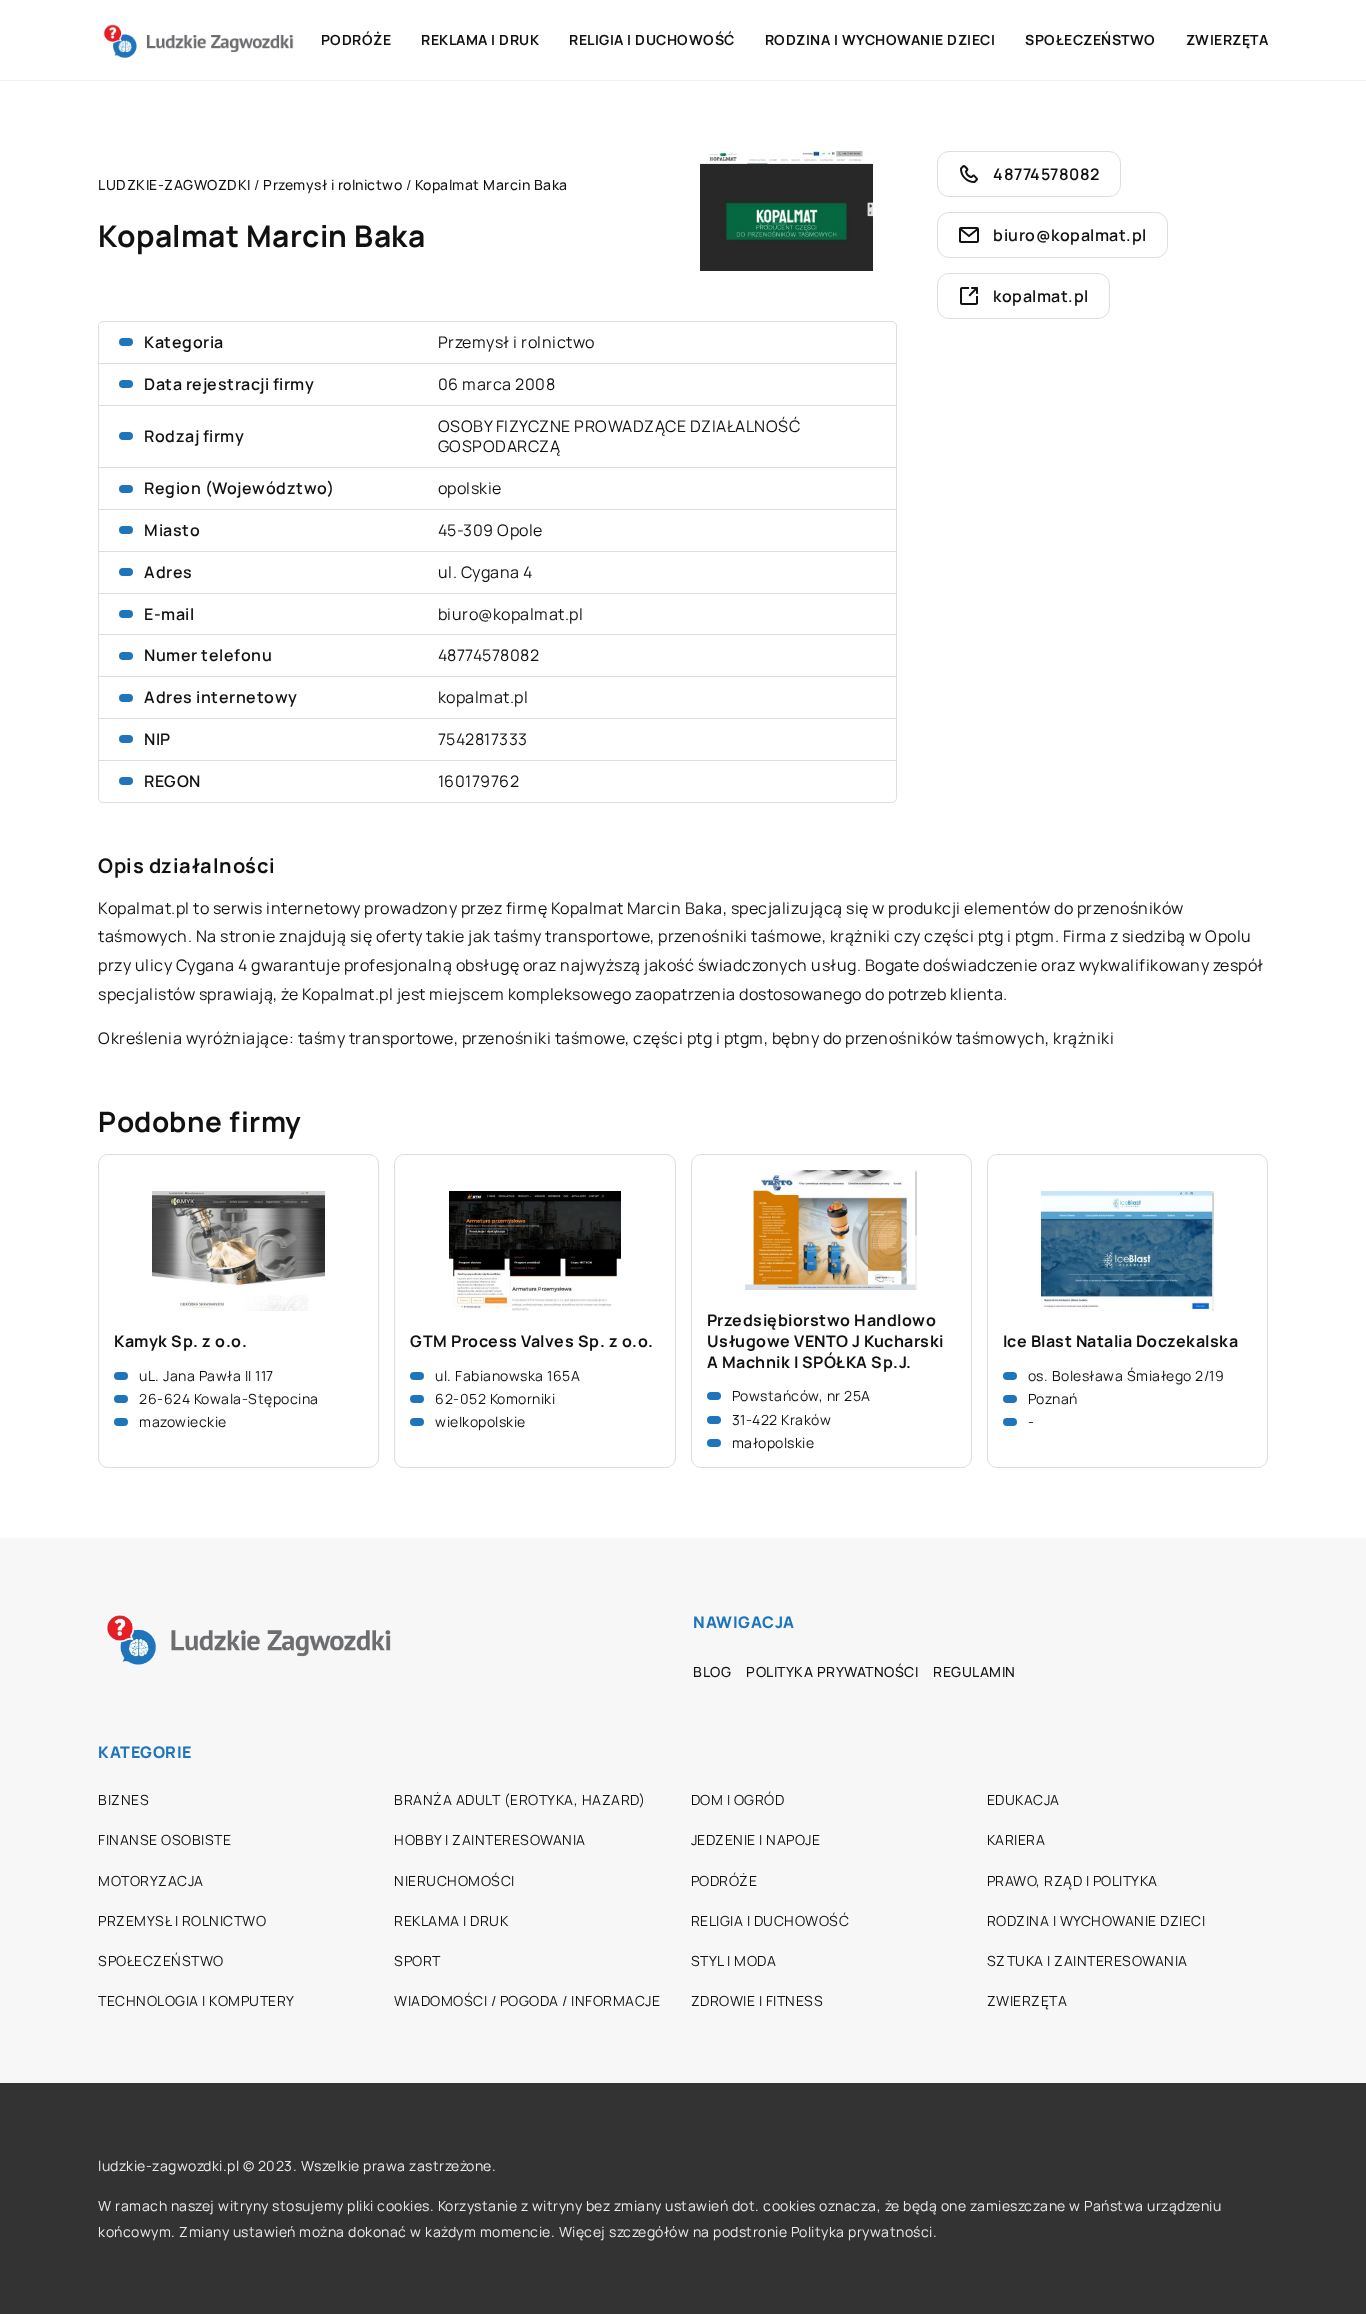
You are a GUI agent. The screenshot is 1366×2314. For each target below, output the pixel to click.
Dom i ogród (738, 1799)
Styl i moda (734, 1960)
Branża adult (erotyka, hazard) (519, 1799)
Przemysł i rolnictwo (516, 342)
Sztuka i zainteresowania (1087, 1960)
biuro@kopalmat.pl (511, 614)
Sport (417, 1960)
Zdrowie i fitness (757, 2000)
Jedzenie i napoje (756, 1839)
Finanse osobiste (164, 1839)
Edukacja (1023, 1799)
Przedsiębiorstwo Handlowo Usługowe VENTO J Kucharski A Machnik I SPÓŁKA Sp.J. (825, 1341)
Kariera (1016, 1839)
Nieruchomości (454, 1880)
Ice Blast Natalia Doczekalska (1121, 1341)
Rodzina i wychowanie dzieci (880, 39)
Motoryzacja (151, 1880)
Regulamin (974, 1671)
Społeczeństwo (1090, 39)
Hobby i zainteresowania (490, 1839)
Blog (712, 1671)
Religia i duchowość (652, 39)
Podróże (356, 39)
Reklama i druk (480, 39)
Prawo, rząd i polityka (1072, 1880)
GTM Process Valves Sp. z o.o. (532, 1341)
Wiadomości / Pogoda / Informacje (527, 2000)
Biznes (123, 1799)
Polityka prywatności (832, 1671)
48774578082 (489, 655)
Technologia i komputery (196, 2000)
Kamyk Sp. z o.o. (180, 1341)
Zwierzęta (1227, 39)
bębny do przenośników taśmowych (909, 1038)
